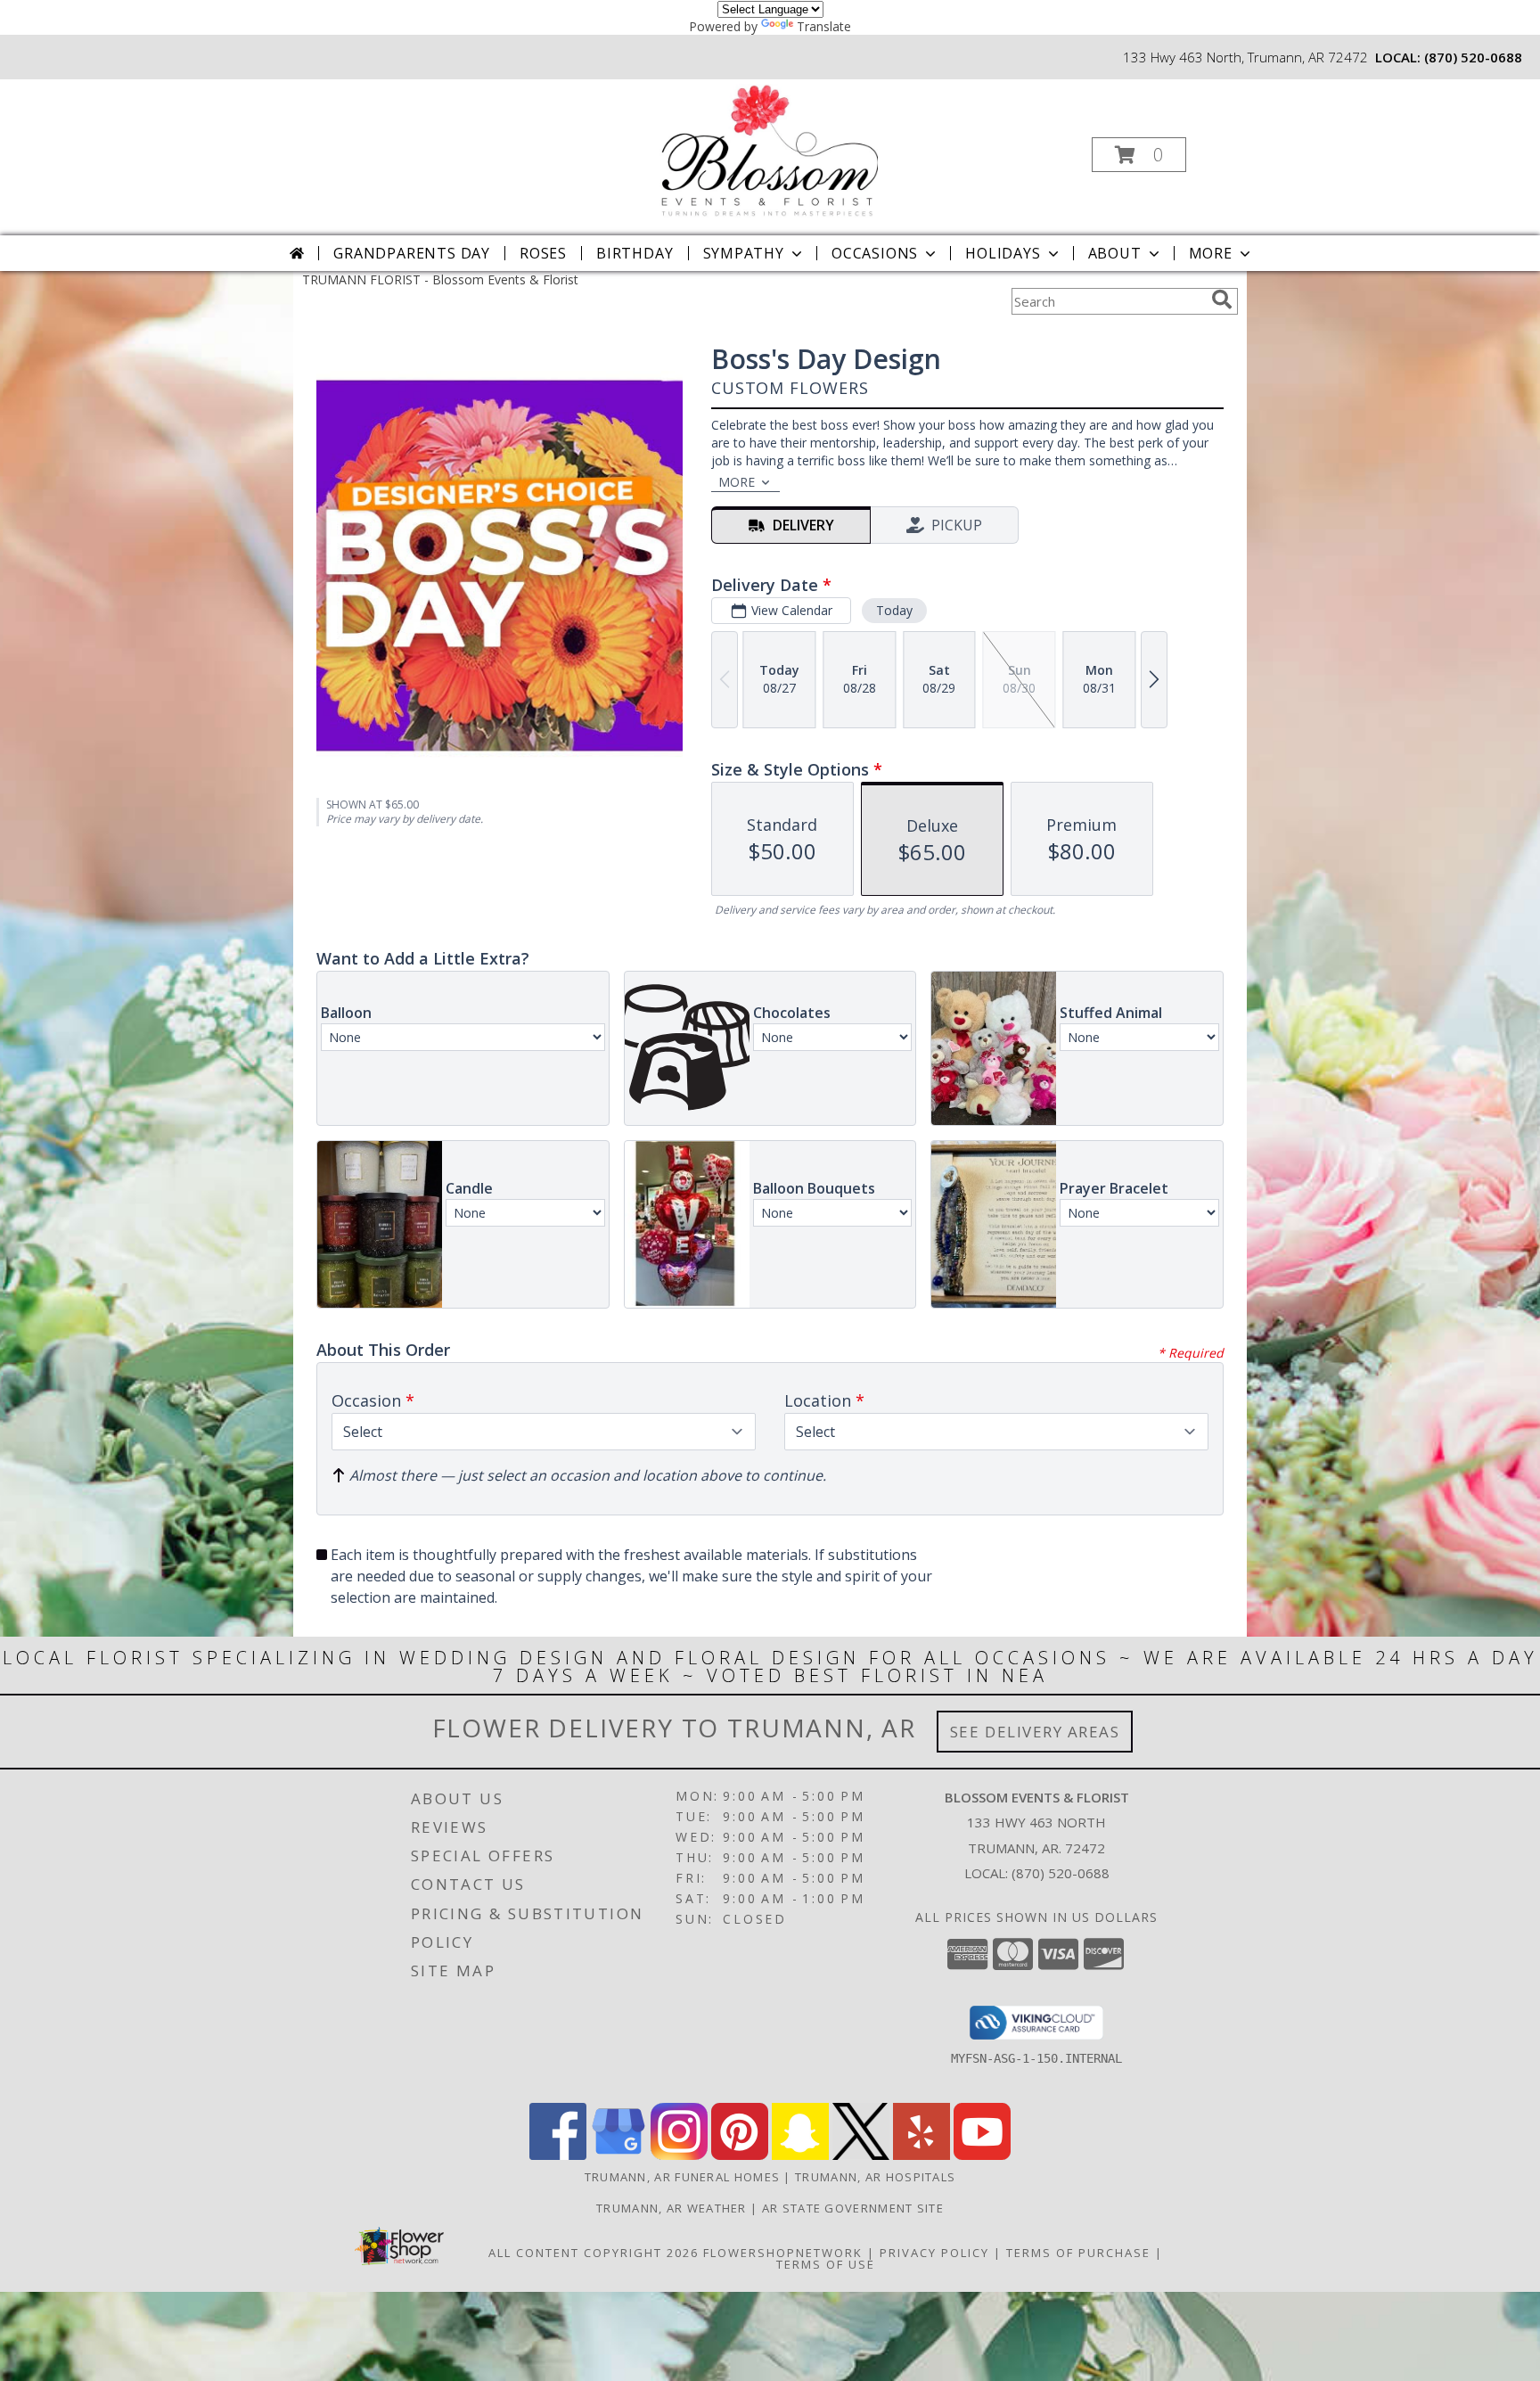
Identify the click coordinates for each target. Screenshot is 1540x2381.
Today (894, 610)
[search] (1222, 300)
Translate (824, 26)
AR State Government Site (853, 2208)
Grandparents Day (412, 253)
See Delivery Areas (1035, 1732)
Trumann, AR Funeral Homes (683, 2177)
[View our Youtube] (982, 2155)
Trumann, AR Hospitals (875, 2177)
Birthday (635, 253)
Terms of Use (826, 2264)
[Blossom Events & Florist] (768, 149)
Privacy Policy (934, 2253)
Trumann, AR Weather (672, 2208)
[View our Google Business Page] (618, 2155)
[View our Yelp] (922, 2155)
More (1211, 253)
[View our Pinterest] (740, 2155)
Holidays (1003, 253)
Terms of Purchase (1078, 2253)
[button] (1139, 155)
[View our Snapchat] (800, 2155)
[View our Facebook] (558, 2155)
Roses (543, 253)
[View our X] (861, 2155)
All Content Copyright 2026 (594, 2253)
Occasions (875, 253)
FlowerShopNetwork (783, 2253)
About (1115, 253)
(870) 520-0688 (1473, 57)
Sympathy (744, 253)
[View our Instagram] (679, 2155)
